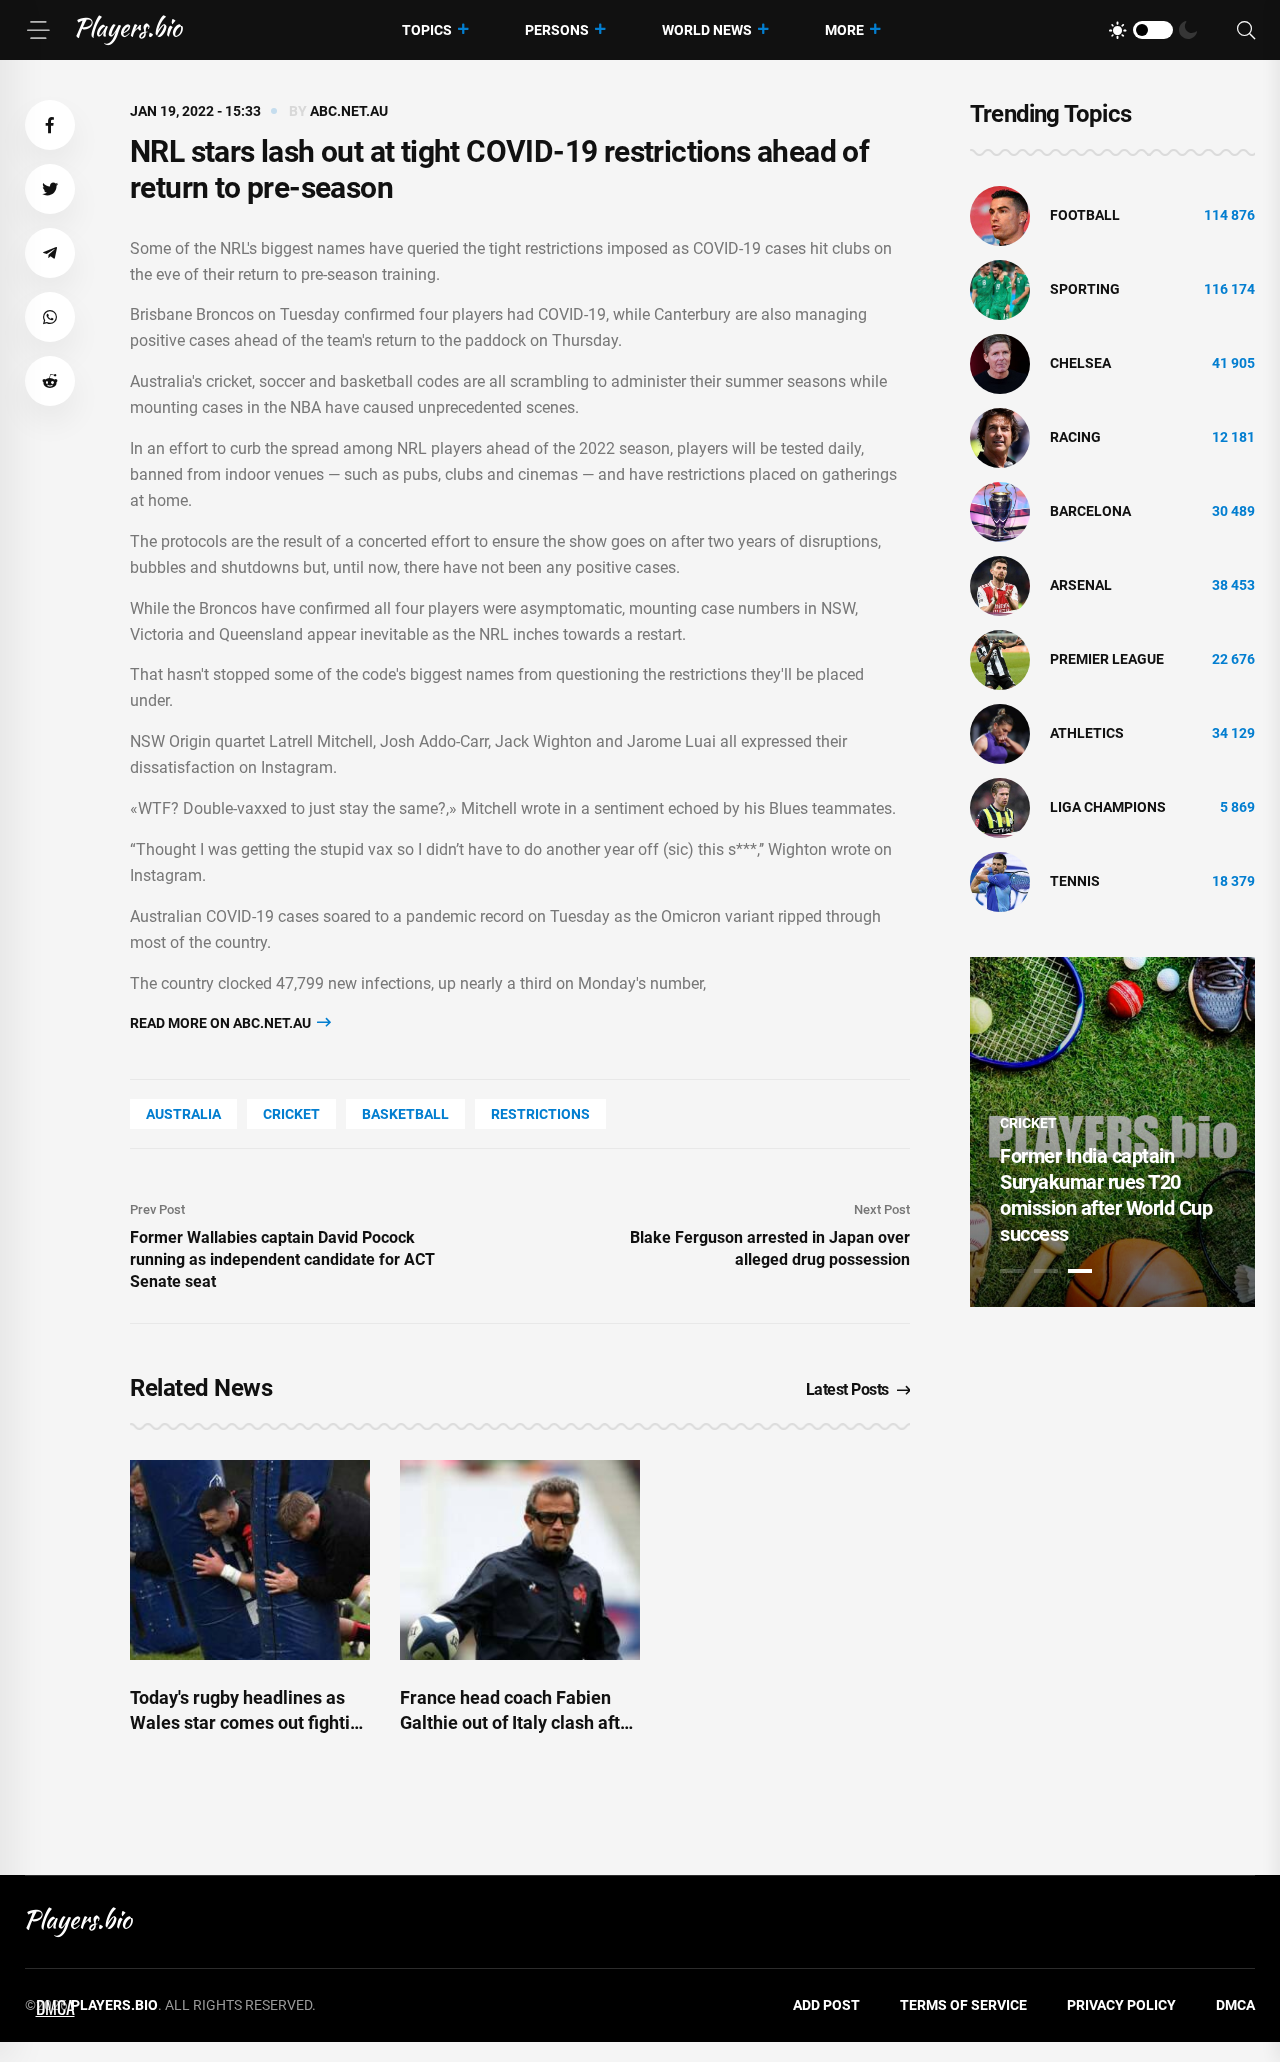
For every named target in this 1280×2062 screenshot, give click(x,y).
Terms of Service (963, 2005)
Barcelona (1090, 511)
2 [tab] (1046, 1271)
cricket (291, 1114)
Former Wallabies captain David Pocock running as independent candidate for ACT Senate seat (282, 1259)
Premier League (1107, 659)
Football (1085, 215)
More (844, 30)
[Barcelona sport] (1000, 511)
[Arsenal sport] (1000, 585)
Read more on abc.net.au (222, 1023)
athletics (1087, 733)
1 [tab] (1012, 1271)
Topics (427, 30)
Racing (1075, 437)
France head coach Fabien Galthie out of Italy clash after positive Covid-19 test (518, 1722)
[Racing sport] (1000, 437)
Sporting (1085, 289)
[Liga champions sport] (1000, 807)
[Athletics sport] (1000, 733)
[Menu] (38, 30)
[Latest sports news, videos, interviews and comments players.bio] (129, 30)
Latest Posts (847, 1389)
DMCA (1235, 2005)
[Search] (1246, 30)
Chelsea (1080, 363)
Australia (183, 1114)
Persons (557, 30)
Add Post (826, 2005)
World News (707, 30)
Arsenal (1081, 585)
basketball (405, 1114)
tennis (1075, 881)
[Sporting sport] (1000, 289)
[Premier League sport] (1000, 659)
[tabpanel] (1112, 1132)
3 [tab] (1080, 1271)
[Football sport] (1000, 215)
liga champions (1108, 807)
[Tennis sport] (1000, 881)
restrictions (540, 1114)
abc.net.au (349, 111)
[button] (50, 125)
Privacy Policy (1121, 2005)
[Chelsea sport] (1000, 363)
